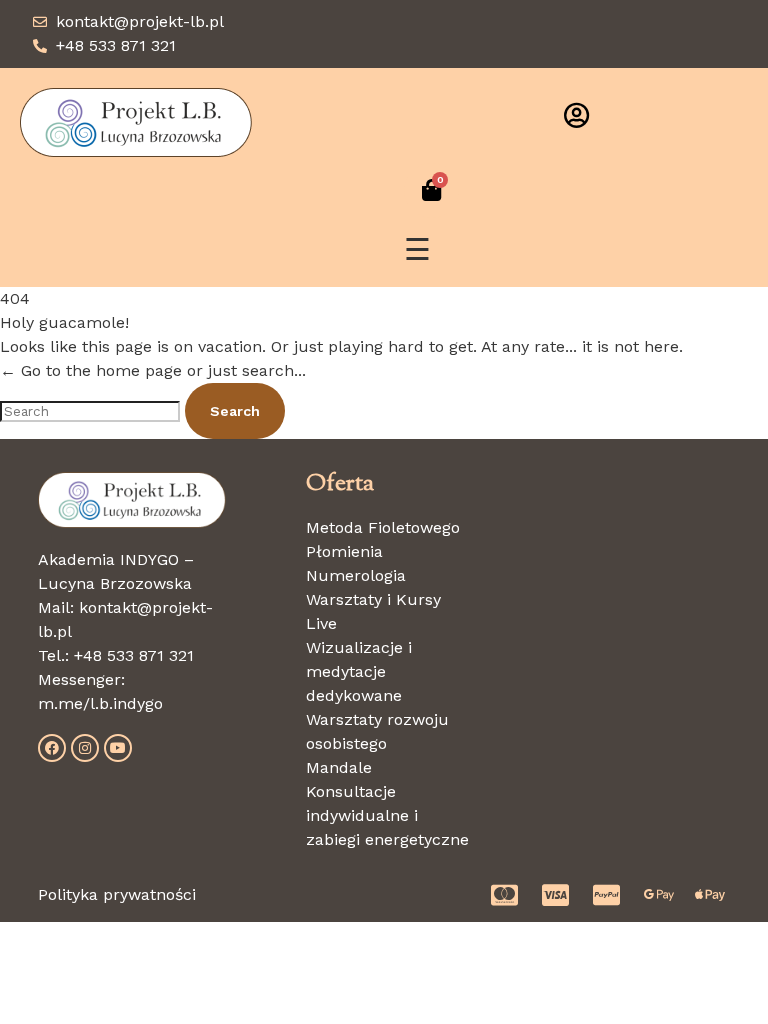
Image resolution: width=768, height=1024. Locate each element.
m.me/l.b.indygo (100, 703)
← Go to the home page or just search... (153, 370)
